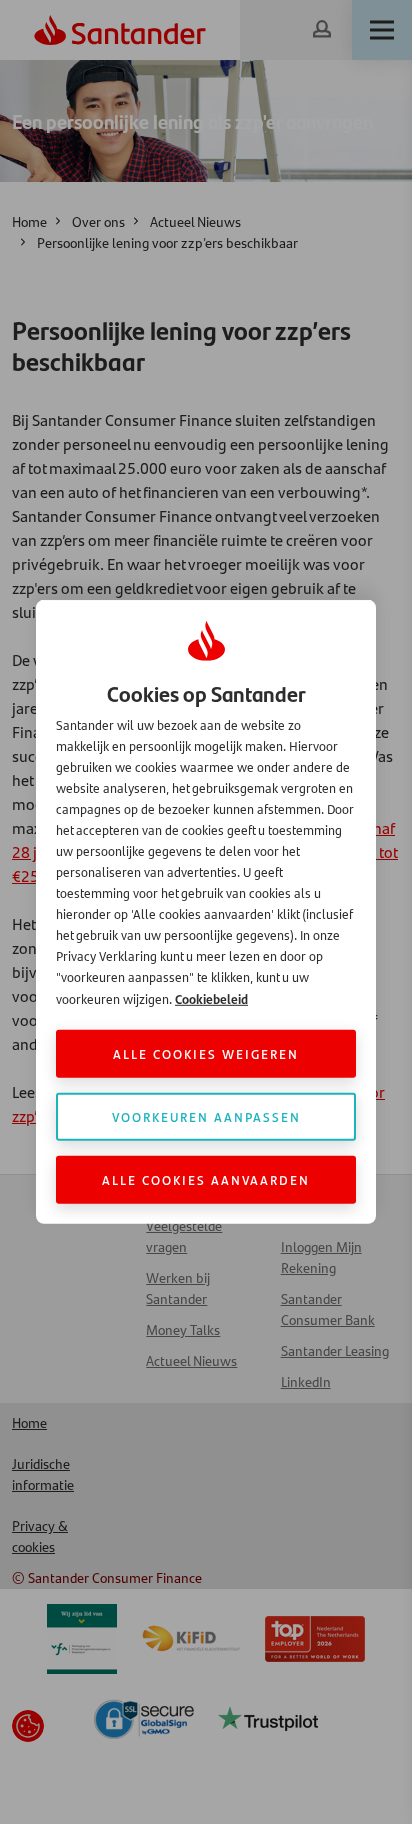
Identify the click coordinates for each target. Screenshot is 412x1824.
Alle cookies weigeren (206, 1053)
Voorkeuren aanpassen (206, 1116)
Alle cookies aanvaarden (206, 1179)
